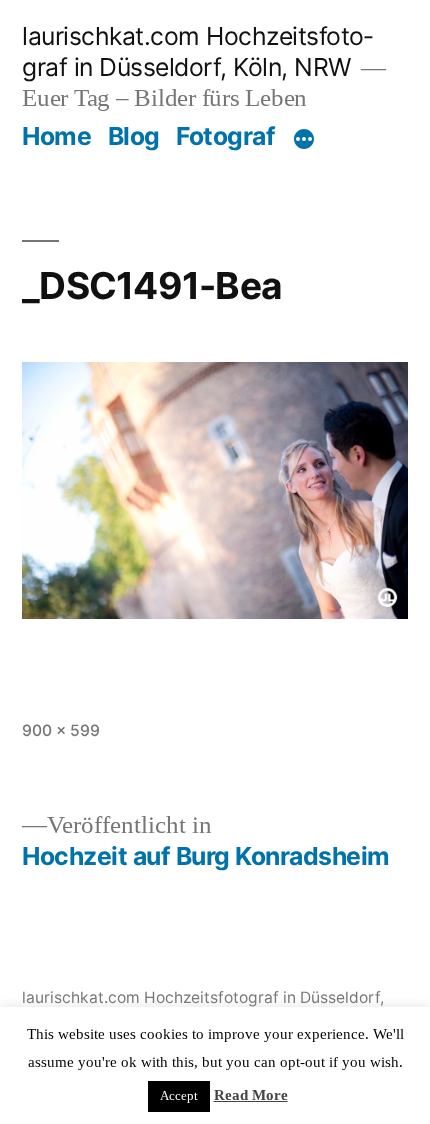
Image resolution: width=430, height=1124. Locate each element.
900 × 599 (61, 730)
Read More (251, 1095)
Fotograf (225, 136)
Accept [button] (179, 1096)
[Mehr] (304, 140)
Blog (134, 136)
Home (56, 136)
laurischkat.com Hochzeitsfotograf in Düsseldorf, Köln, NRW (197, 51)
